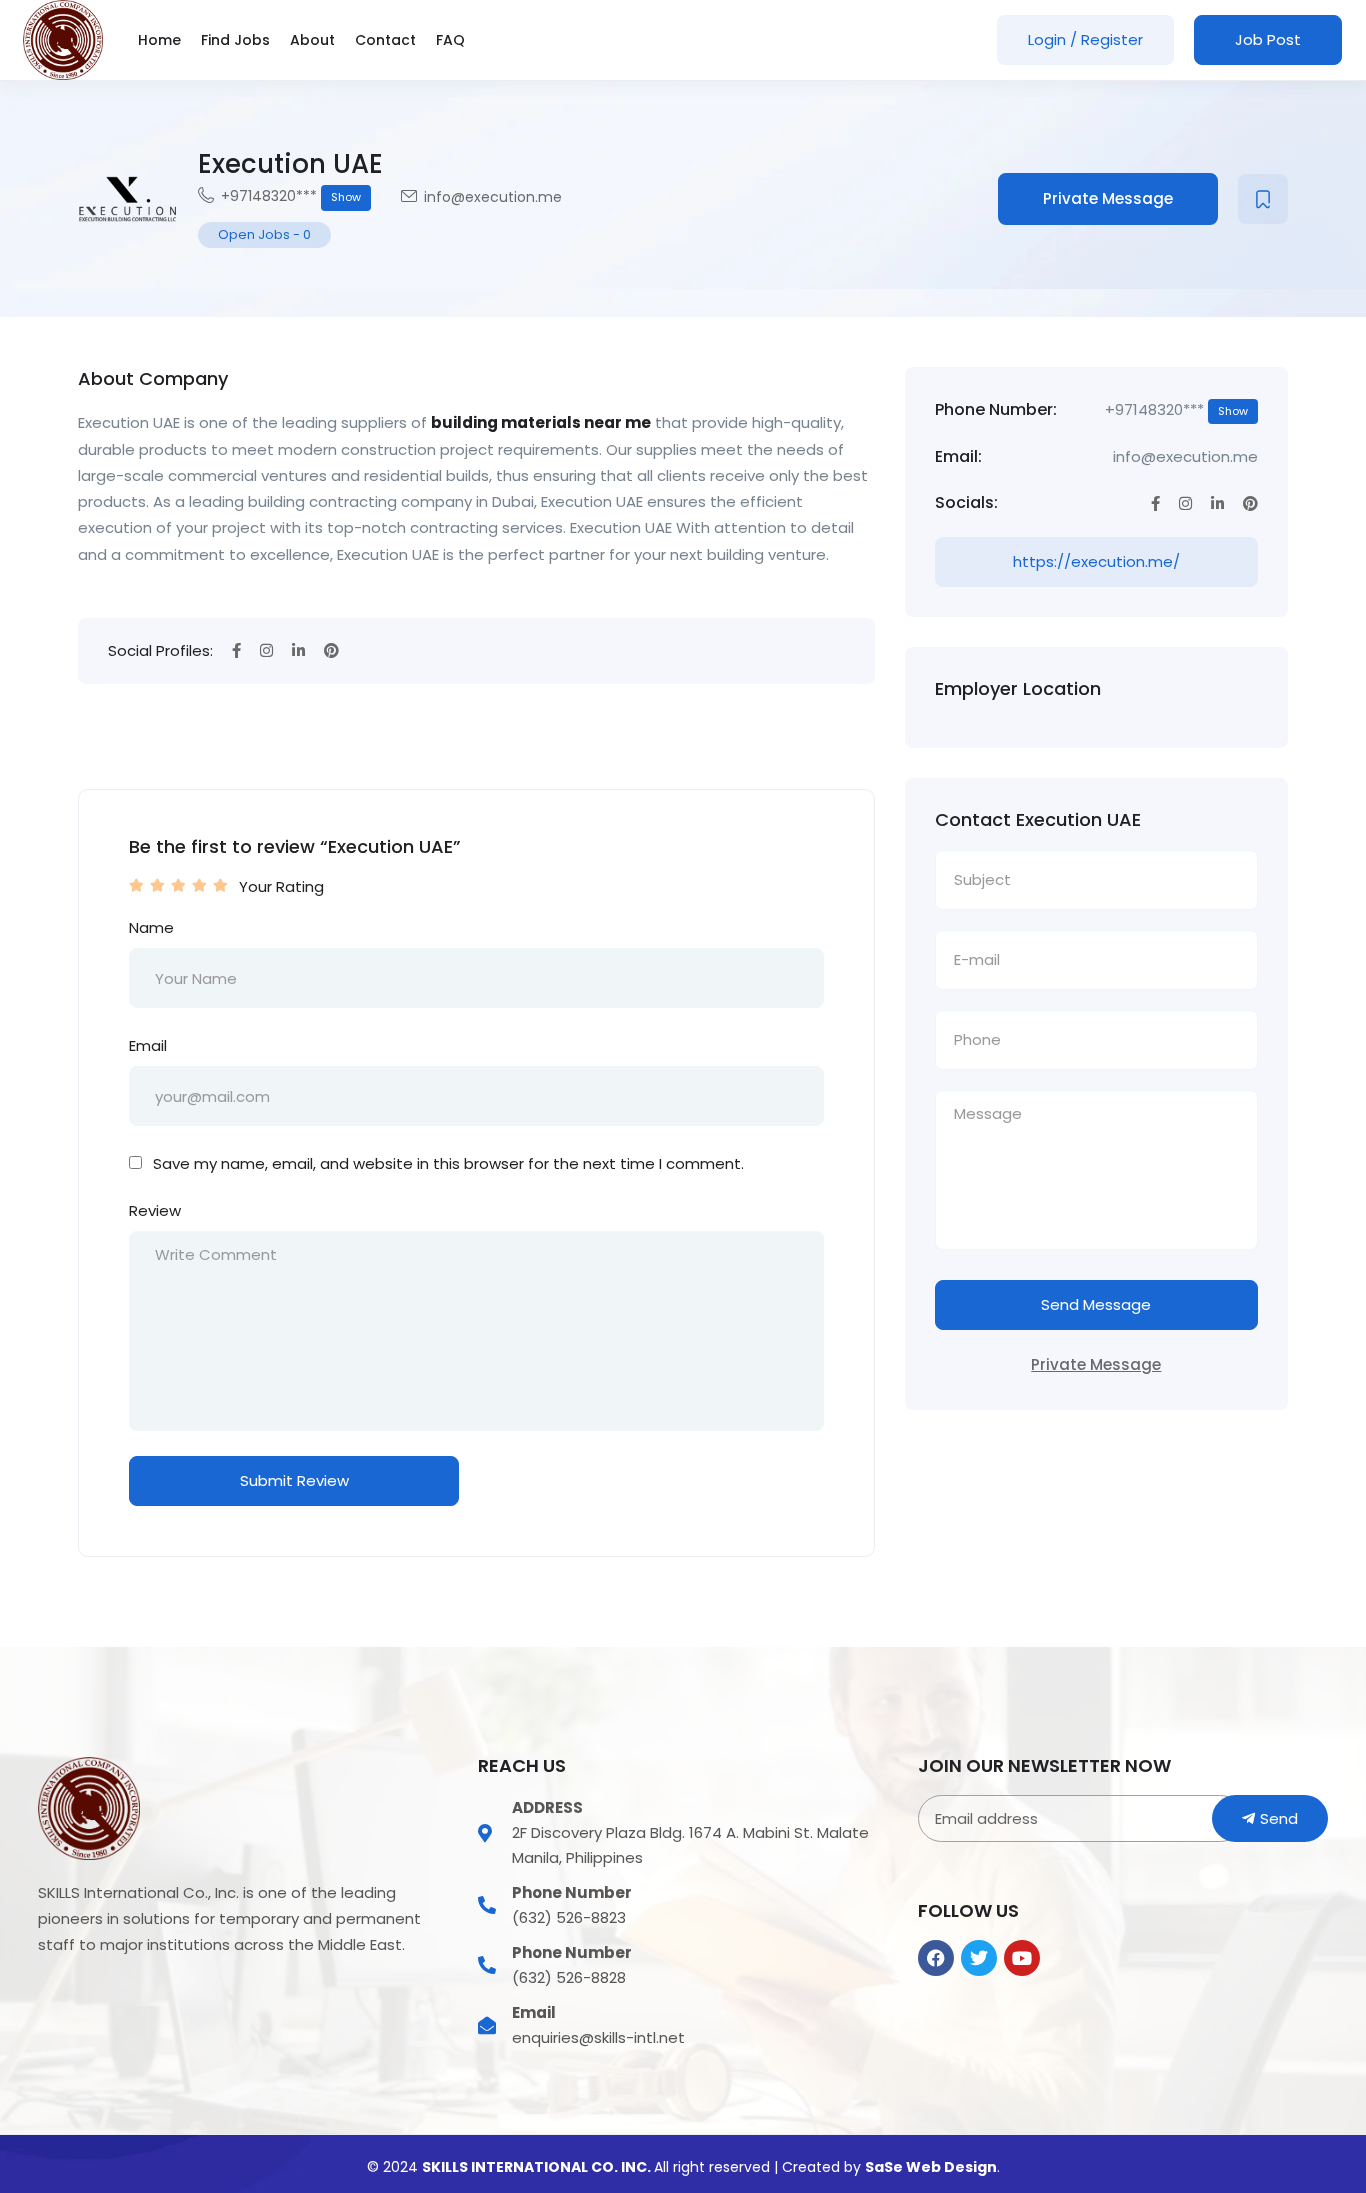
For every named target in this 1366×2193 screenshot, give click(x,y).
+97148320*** (291, 196)
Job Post (1268, 39)
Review (155, 1210)
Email (148, 1045)
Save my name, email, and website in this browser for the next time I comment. (448, 1163)
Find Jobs (235, 40)
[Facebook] (936, 1958)
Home (159, 40)
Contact (385, 40)
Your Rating (281, 886)
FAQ (450, 40)
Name (151, 927)
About (312, 40)
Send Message (1096, 1304)
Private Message (1108, 198)
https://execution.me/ (1096, 561)
